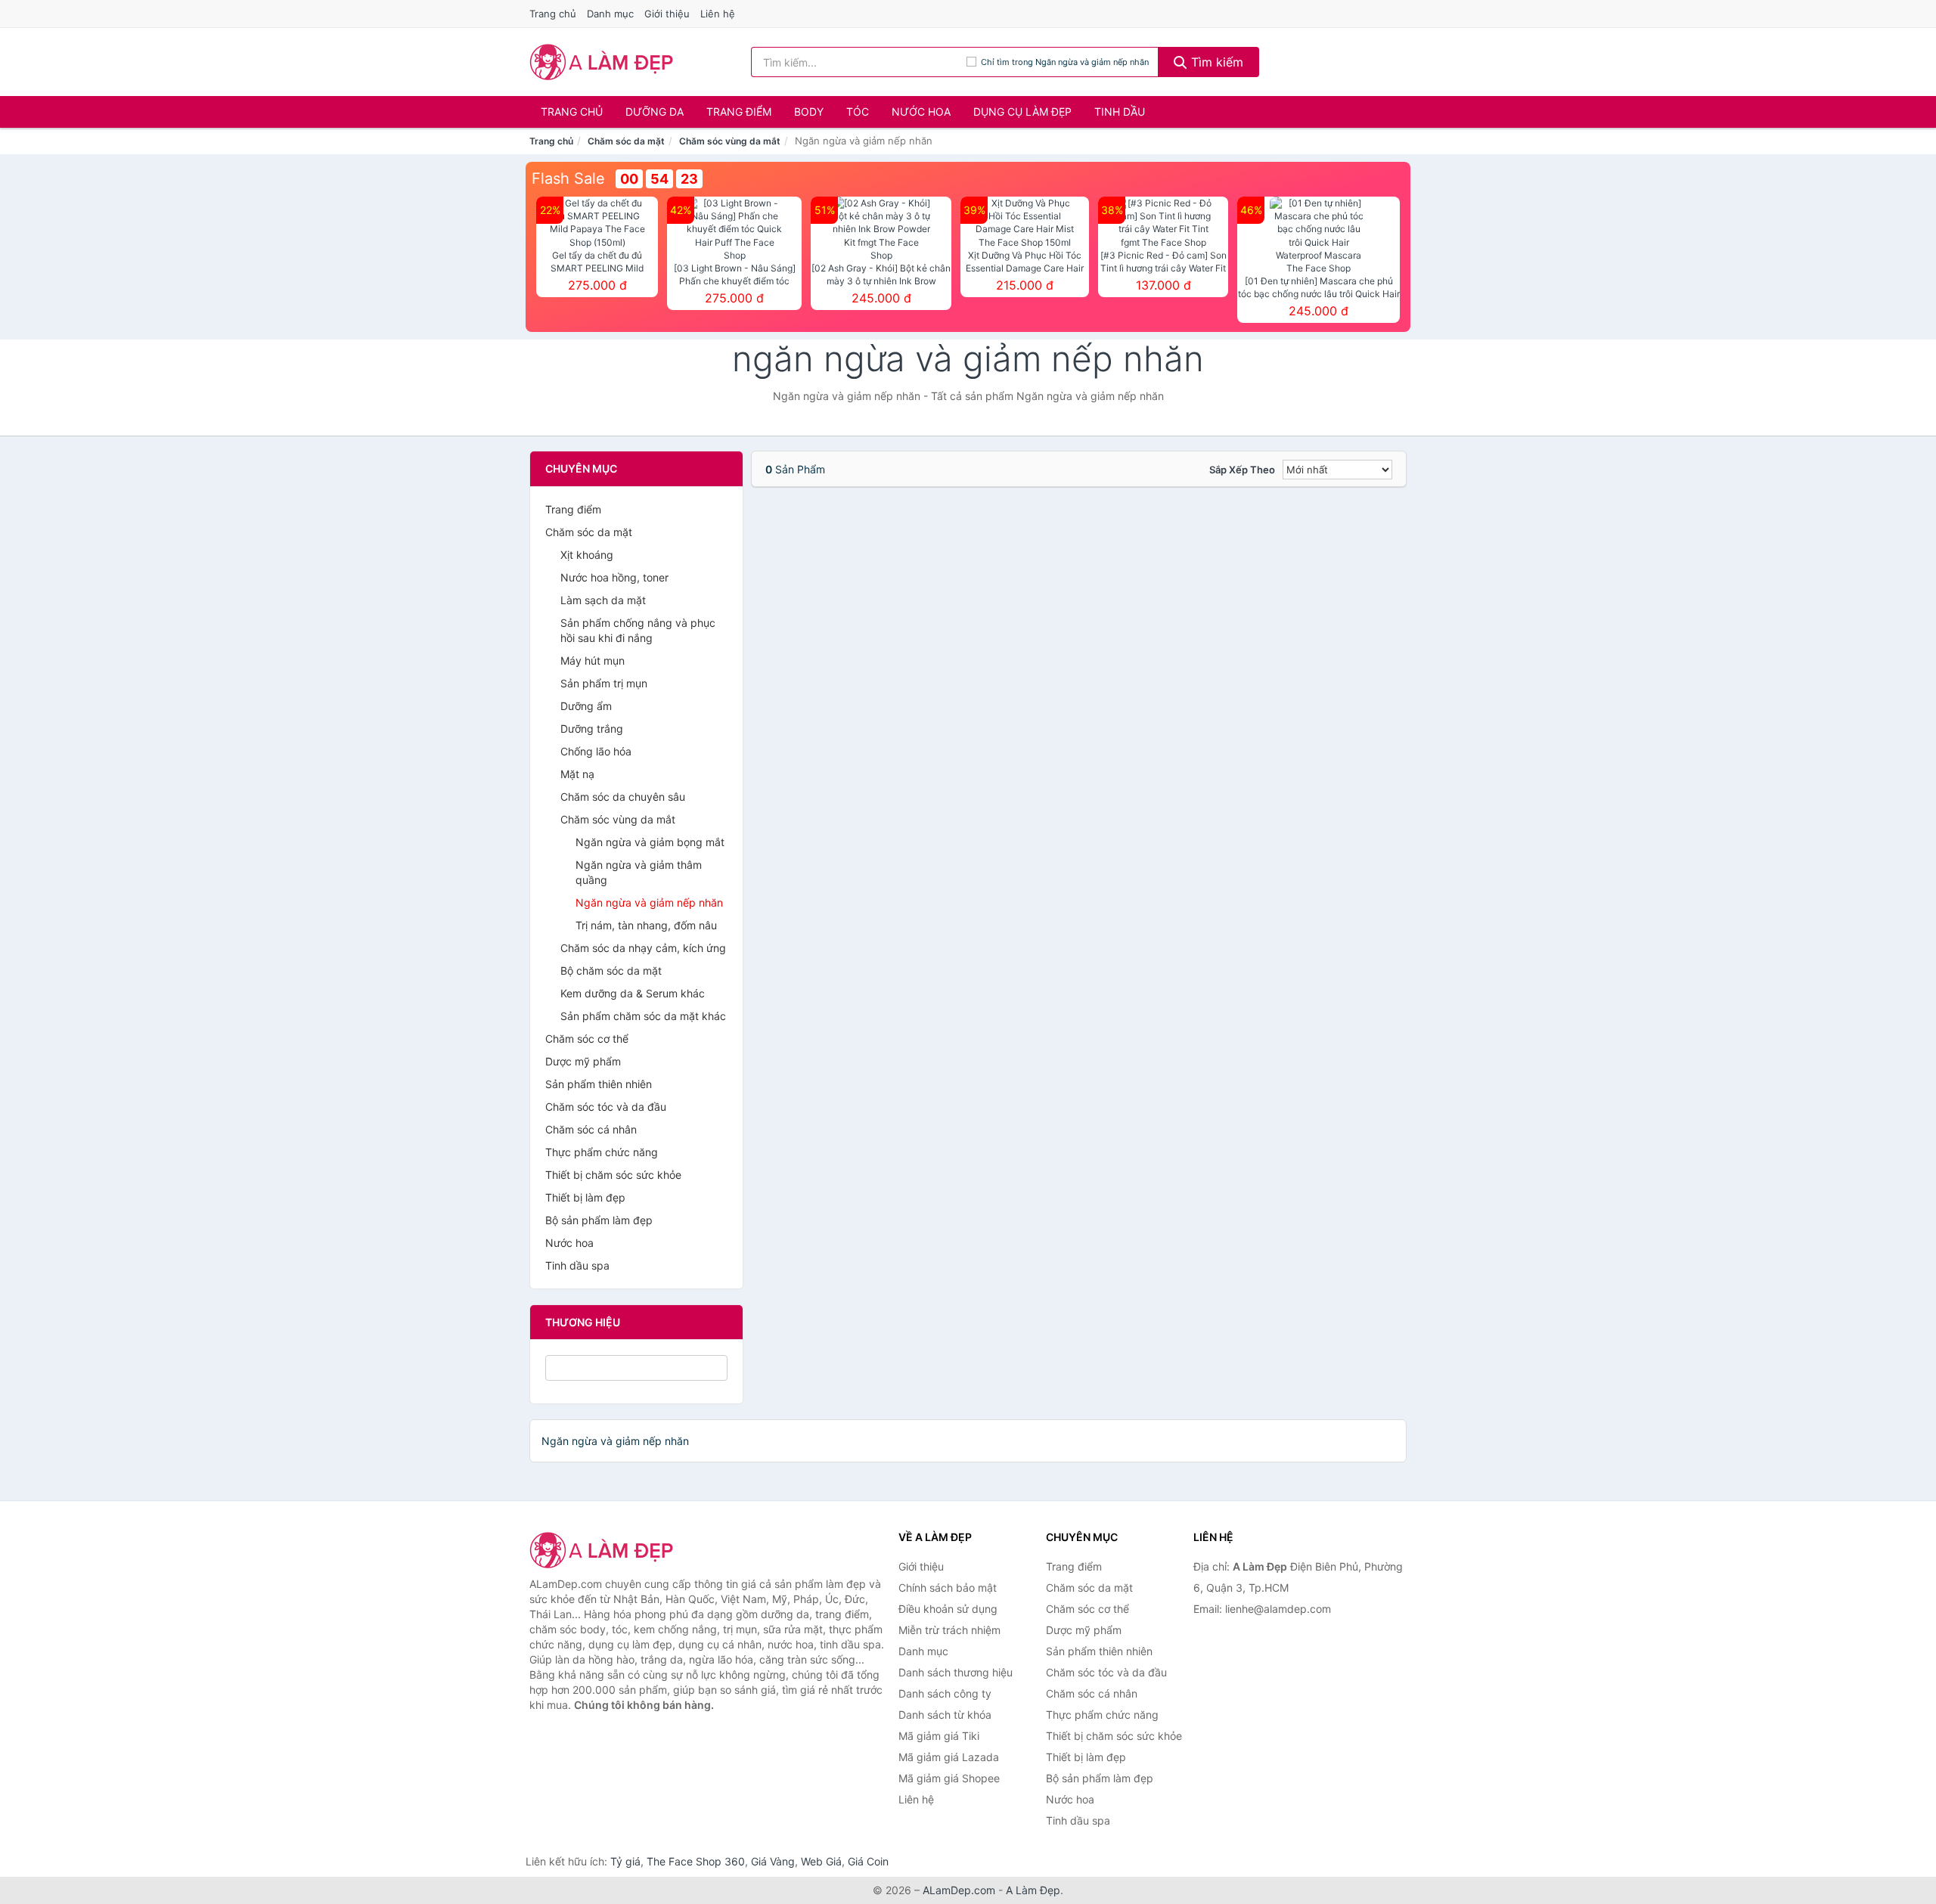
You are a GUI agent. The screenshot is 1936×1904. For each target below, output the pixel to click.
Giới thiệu (667, 14)
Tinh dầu (1120, 112)
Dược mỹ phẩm (583, 1061)
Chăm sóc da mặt (626, 141)
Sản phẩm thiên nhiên (599, 1084)
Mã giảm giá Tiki (939, 1736)
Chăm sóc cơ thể (587, 1039)
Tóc (858, 112)
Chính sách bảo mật (948, 1588)
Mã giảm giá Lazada (949, 1757)
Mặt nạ (577, 774)
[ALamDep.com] (602, 62)
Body (809, 112)
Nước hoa (921, 112)
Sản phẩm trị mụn (604, 683)
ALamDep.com (959, 1890)
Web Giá (821, 1861)
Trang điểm (739, 112)
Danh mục (610, 14)
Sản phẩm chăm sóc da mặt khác (643, 1016)
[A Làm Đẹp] (605, 1550)
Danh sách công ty (945, 1693)
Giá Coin (868, 1861)
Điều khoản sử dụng (948, 1609)
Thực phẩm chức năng (602, 1152)
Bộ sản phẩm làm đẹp (599, 1220)
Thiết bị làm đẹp (585, 1197)
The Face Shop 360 (696, 1861)
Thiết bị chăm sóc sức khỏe (613, 1175)
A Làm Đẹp (1033, 1890)
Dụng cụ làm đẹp (1022, 112)
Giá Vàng (773, 1861)
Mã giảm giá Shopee (949, 1778)
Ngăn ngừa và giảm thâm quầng (639, 872)
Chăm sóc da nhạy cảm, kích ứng (643, 948)
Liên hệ (718, 14)
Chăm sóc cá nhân (591, 1129)
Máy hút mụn (593, 661)
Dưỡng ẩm (586, 706)
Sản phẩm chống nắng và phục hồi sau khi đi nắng (638, 630)
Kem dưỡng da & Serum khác (633, 993)
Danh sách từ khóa (945, 1715)
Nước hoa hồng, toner (614, 577)
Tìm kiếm (1215, 62)
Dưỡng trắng (592, 729)
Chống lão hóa (596, 751)
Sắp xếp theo (1242, 470)
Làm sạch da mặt (603, 600)
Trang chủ (553, 14)
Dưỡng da (655, 112)
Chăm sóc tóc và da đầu (606, 1107)
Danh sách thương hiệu (956, 1672)
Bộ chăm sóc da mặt (611, 971)
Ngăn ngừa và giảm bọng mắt (650, 842)
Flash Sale (568, 178)
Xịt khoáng (587, 555)
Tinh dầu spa (577, 1265)
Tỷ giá (625, 1861)
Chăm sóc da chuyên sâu (623, 797)
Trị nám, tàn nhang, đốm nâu (646, 925)
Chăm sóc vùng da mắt (730, 141)
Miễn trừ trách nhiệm (949, 1630)
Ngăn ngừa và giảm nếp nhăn (649, 902)
